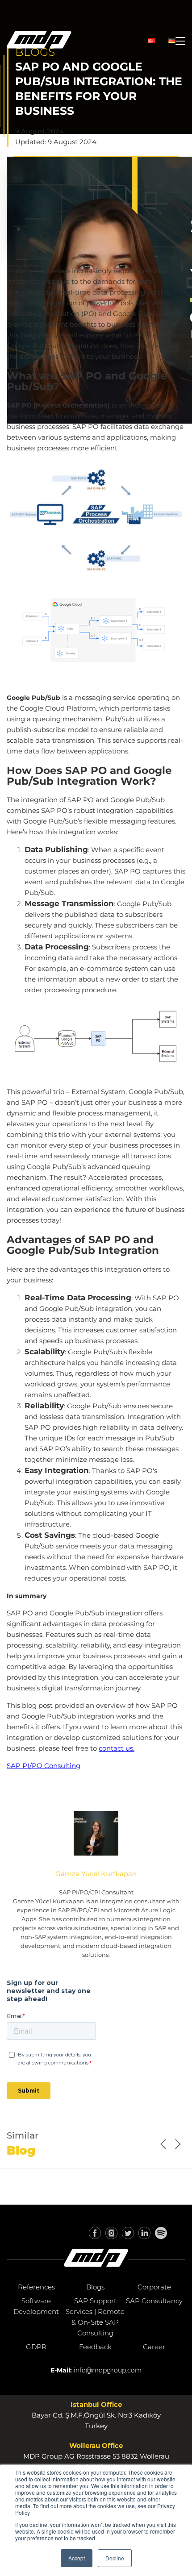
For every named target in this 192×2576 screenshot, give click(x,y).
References (36, 2287)
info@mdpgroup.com (108, 2370)
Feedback (95, 2347)
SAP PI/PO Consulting (44, 1766)
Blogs (95, 2287)
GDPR (36, 2347)
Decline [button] (115, 2558)
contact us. (117, 1748)
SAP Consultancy (154, 2301)
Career (154, 2347)
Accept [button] (77, 2558)
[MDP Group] (39, 41)
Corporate (154, 2287)
